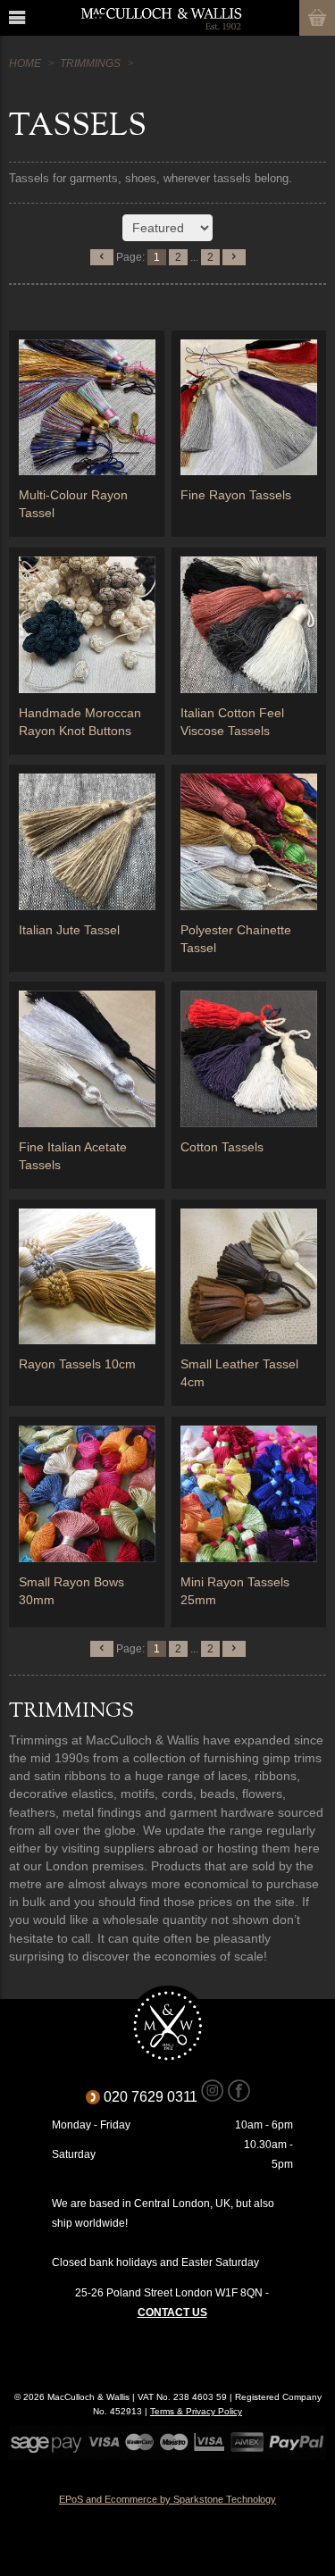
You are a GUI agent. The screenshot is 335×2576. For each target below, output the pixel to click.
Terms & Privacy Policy (196, 2411)
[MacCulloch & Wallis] (161, 18)
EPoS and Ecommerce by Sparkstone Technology (167, 2499)
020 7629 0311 (157, 2097)
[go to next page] (234, 257)
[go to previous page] (102, 257)
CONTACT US (172, 2313)
